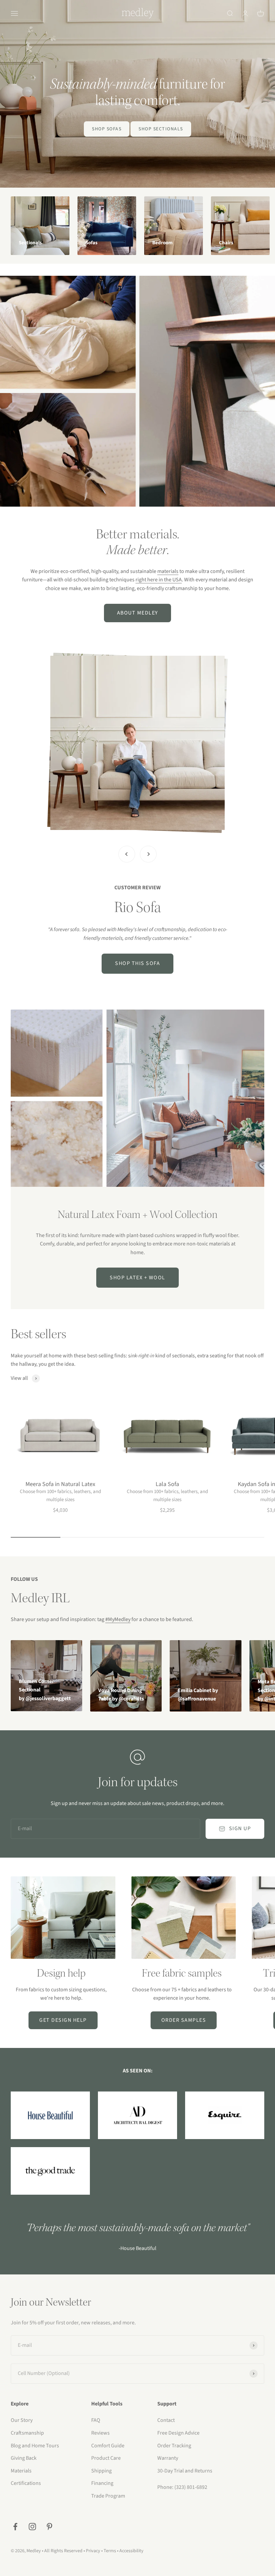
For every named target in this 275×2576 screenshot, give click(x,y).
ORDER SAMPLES (184, 2020)
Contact (166, 2420)
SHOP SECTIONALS (161, 129)
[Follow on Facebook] (15, 2527)
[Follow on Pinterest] (49, 2527)
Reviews (100, 2433)
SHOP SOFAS (107, 129)
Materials (21, 2471)
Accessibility (131, 2551)
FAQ (96, 2420)
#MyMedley (118, 1619)
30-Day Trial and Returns (185, 2471)
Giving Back (24, 2458)
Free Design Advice (178, 2433)
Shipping (101, 2471)
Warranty (168, 2458)
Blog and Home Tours (35, 2446)
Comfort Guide (108, 2446)
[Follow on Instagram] (32, 2527)
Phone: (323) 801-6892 (182, 2487)
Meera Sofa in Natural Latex (60, 1484)
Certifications (26, 2483)
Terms (110, 2551)
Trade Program (108, 2496)
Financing (102, 2483)
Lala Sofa (167, 1484)
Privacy (93, 2551)
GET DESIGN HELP (63, 2020)
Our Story (22, 2420)
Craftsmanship (27, 2433)
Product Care (106, 2458)
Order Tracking (174, 2446)
